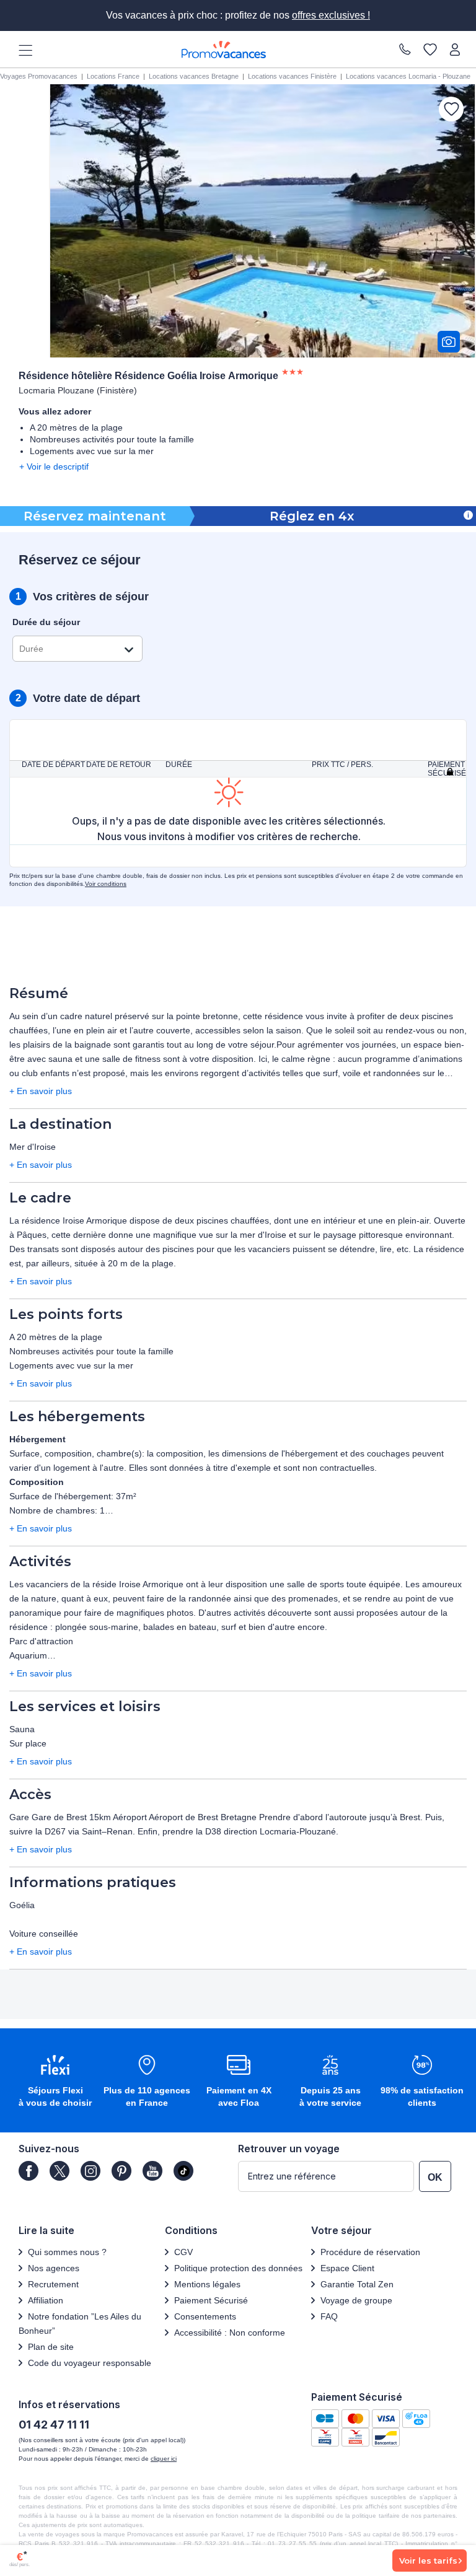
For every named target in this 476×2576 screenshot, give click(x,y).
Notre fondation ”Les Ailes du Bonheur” (80, 2324)
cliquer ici (164, 2459)
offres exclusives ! (331, 15)
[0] (430, 50)
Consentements (205, 2316)
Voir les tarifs (428, 2561)
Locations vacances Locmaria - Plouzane (408, 76)
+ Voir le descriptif (54, 467)
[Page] (29, 2171)
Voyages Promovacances (39, 76)
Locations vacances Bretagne (194, 76)
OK (435, 2177)
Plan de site (51, 2347)
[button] (55, 2082)
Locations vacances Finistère (292, 76)
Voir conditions (106, 884)
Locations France (113, 76)
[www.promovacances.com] (224, 50)
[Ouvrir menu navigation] (21, 50)
